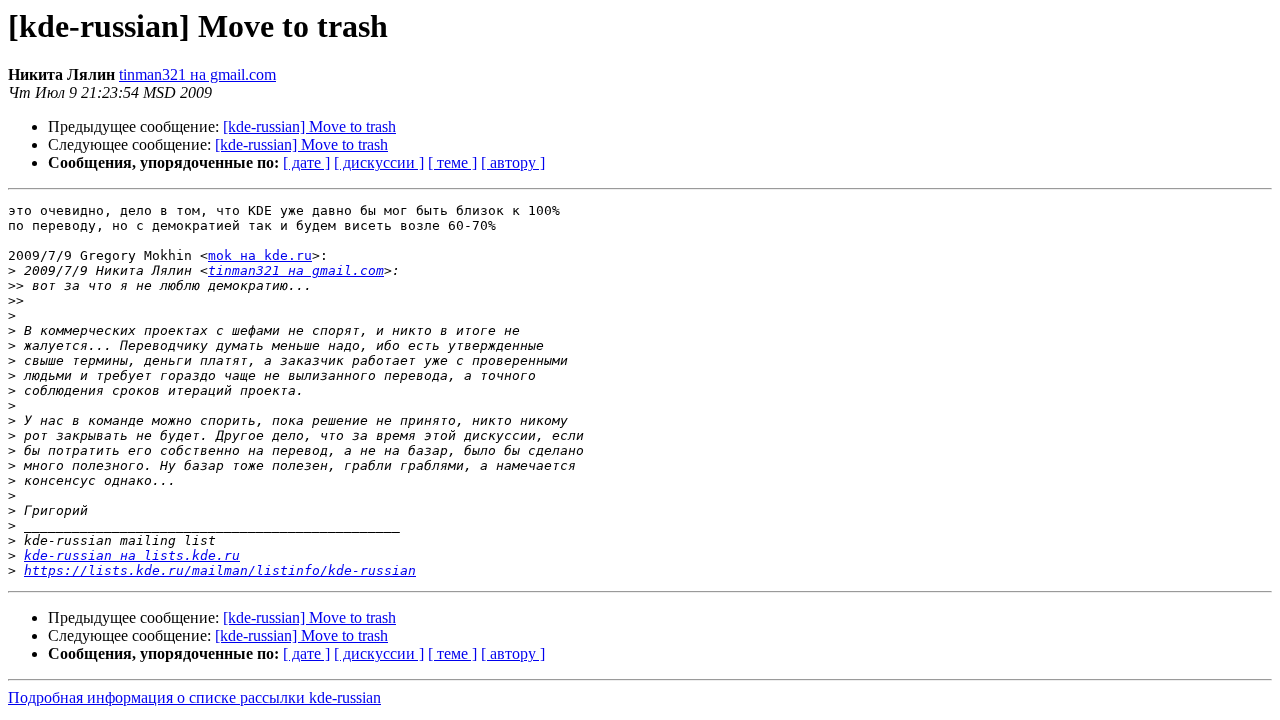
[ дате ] (306, 162)
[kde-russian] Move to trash (309, 126)
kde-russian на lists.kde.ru (132, 555)
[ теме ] (452, 162)
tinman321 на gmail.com (197, 74)
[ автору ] (513, 162)
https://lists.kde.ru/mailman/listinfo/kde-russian (220, 570)
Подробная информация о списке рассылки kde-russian (194, 697)
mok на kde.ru (260, 255)
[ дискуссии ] (379, 162)
